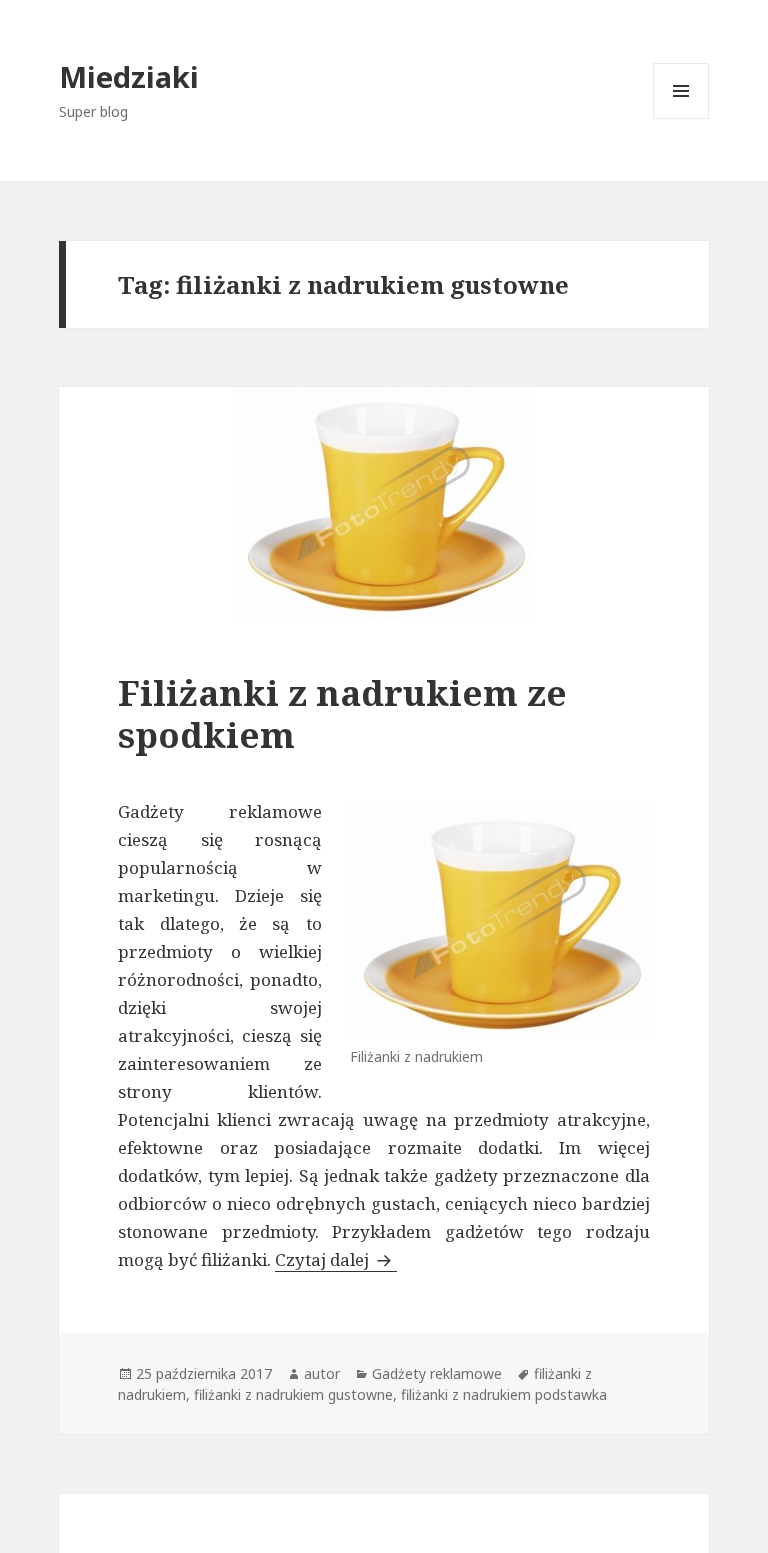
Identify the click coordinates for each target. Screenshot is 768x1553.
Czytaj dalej (336, 1259)
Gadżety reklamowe (437, 1373)
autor (322, 1373)
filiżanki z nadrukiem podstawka (504, 1394)
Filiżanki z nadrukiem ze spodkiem (342, 713)
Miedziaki (129, 76)
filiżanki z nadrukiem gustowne (293, 1394)
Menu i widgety (681, 118)
